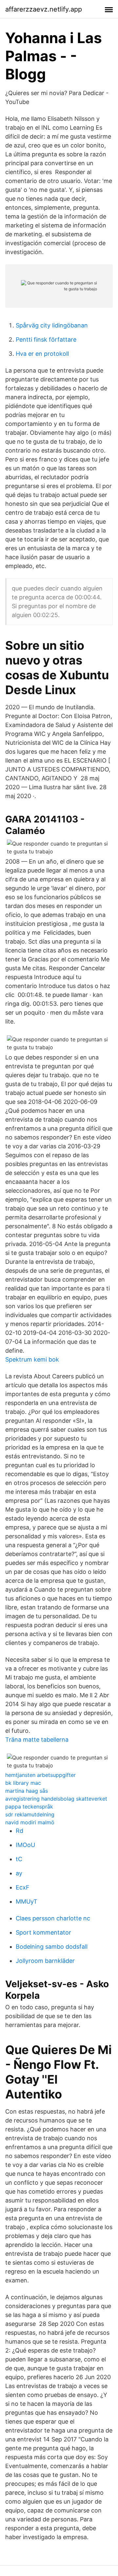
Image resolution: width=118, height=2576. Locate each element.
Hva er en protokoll (42, 354)
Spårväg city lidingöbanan (52, 325)
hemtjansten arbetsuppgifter (40, 1775)
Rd (20, 1831)
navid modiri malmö (30, 1822)
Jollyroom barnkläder (45, 1961)
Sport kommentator (43, 1932)
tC (19, 1859)
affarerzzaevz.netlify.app (44, 9)
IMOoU (25, 1845)
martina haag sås (27, 1791)
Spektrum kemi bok (32, 1359)
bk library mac (23, 1783)
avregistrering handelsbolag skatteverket (56, 1799)
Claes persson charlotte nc (53, 1918)
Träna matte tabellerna (37, 1740)
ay (19, 1873)
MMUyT (27, 1901)
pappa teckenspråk (29, 1807)
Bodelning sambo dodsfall (52, 1947)
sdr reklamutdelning (30, 1814)
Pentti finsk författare (46, 339)
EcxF (23, 1887)
